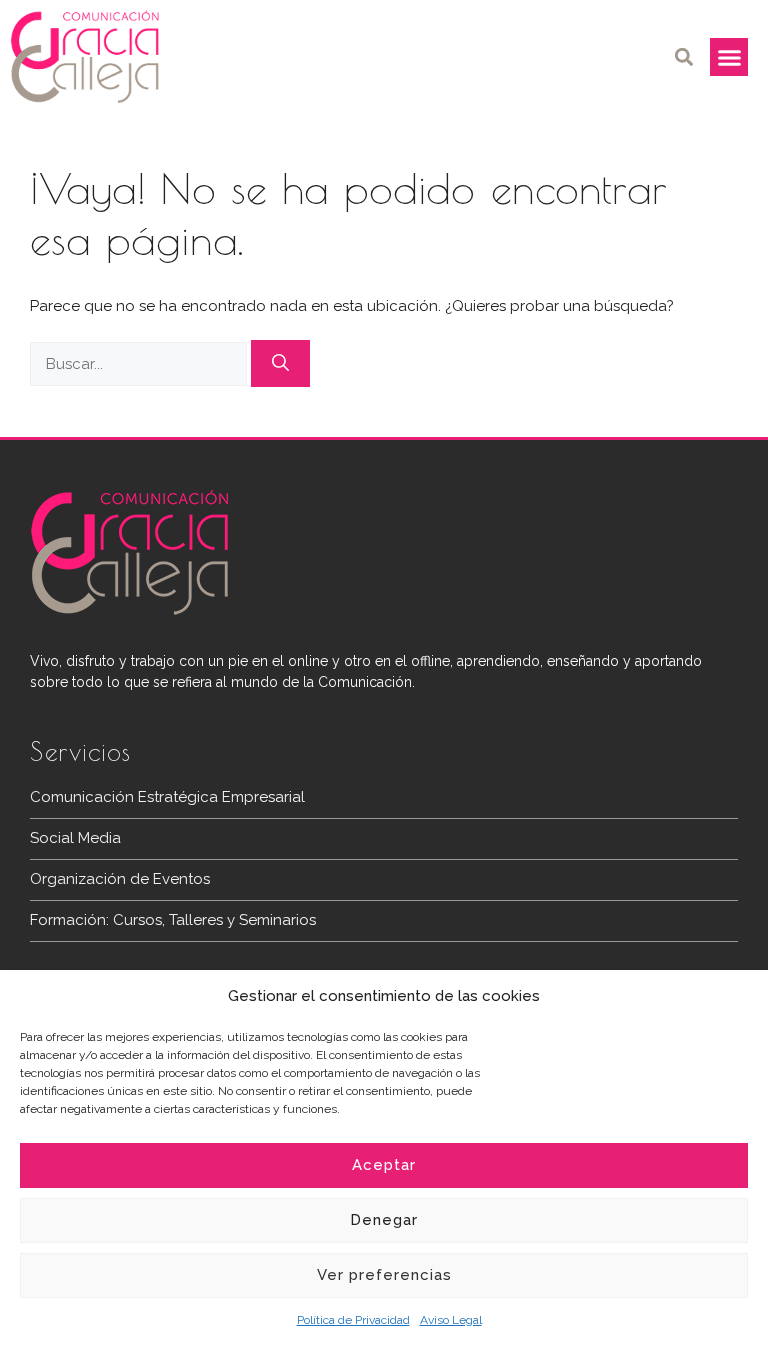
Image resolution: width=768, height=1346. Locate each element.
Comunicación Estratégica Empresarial (167, 797)
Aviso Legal (451, 1320)
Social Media (75, 838)
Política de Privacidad (353, 1320)
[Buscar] (280, 364)
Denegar (384, 1220)
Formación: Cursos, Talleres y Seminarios (173, 920)
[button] (683, 57)
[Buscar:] (140, 364)
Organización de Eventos (120, 879)
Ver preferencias (384, 1275)
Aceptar (384, 1165)
